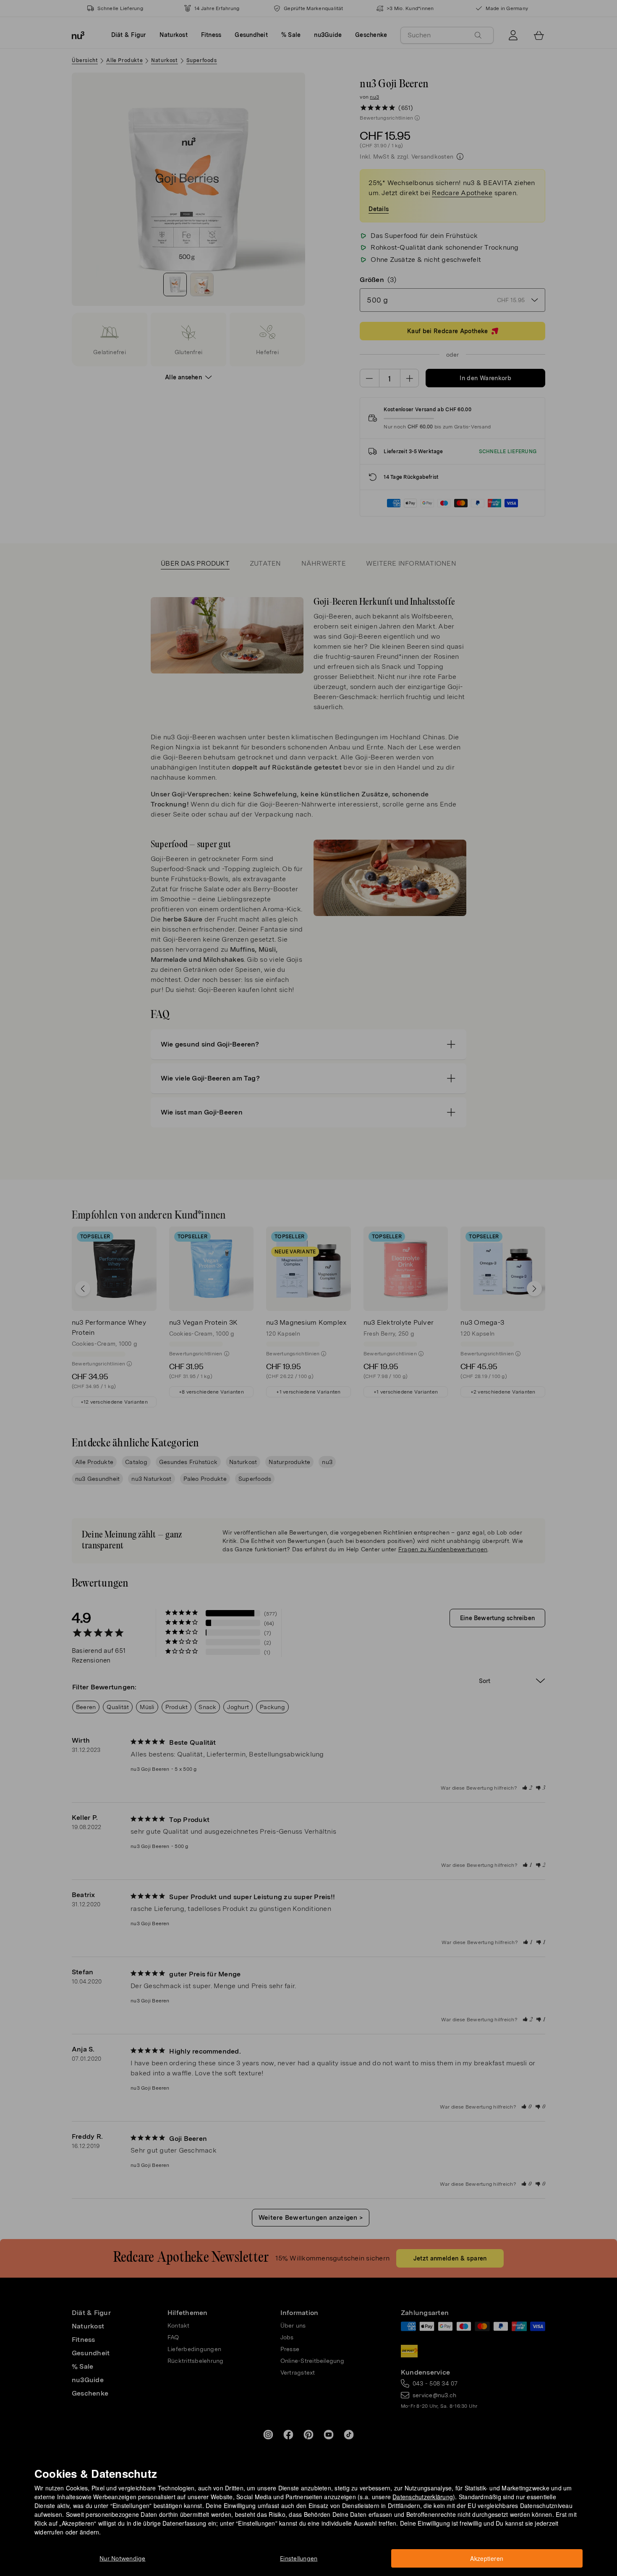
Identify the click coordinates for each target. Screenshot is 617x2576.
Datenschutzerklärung (423, 2497)
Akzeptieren (487, 2558)
